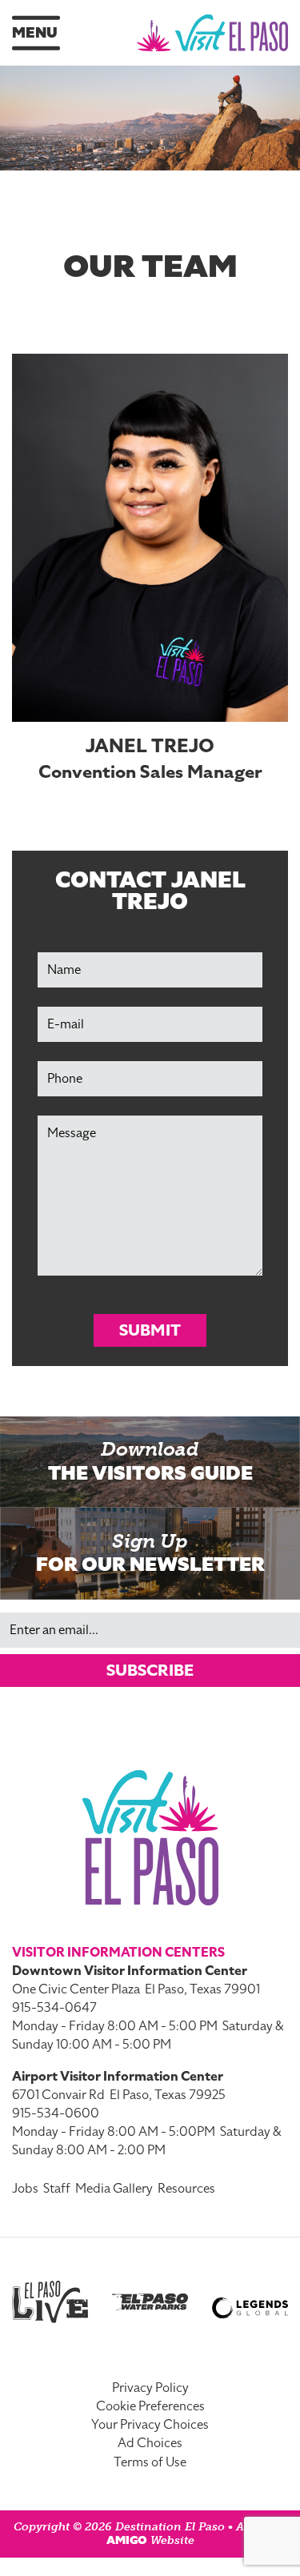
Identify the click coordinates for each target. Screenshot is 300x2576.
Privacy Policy (150, 2388)
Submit (150, 1330)
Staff (57, 2189)
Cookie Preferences (150, 2406)
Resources (186, 2189)
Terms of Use (150, 2462)
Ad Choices (150, 2443)
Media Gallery (114, 2189)
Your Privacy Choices (150, 2425)
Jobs (25, 2189)
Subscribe (150, 1670)
